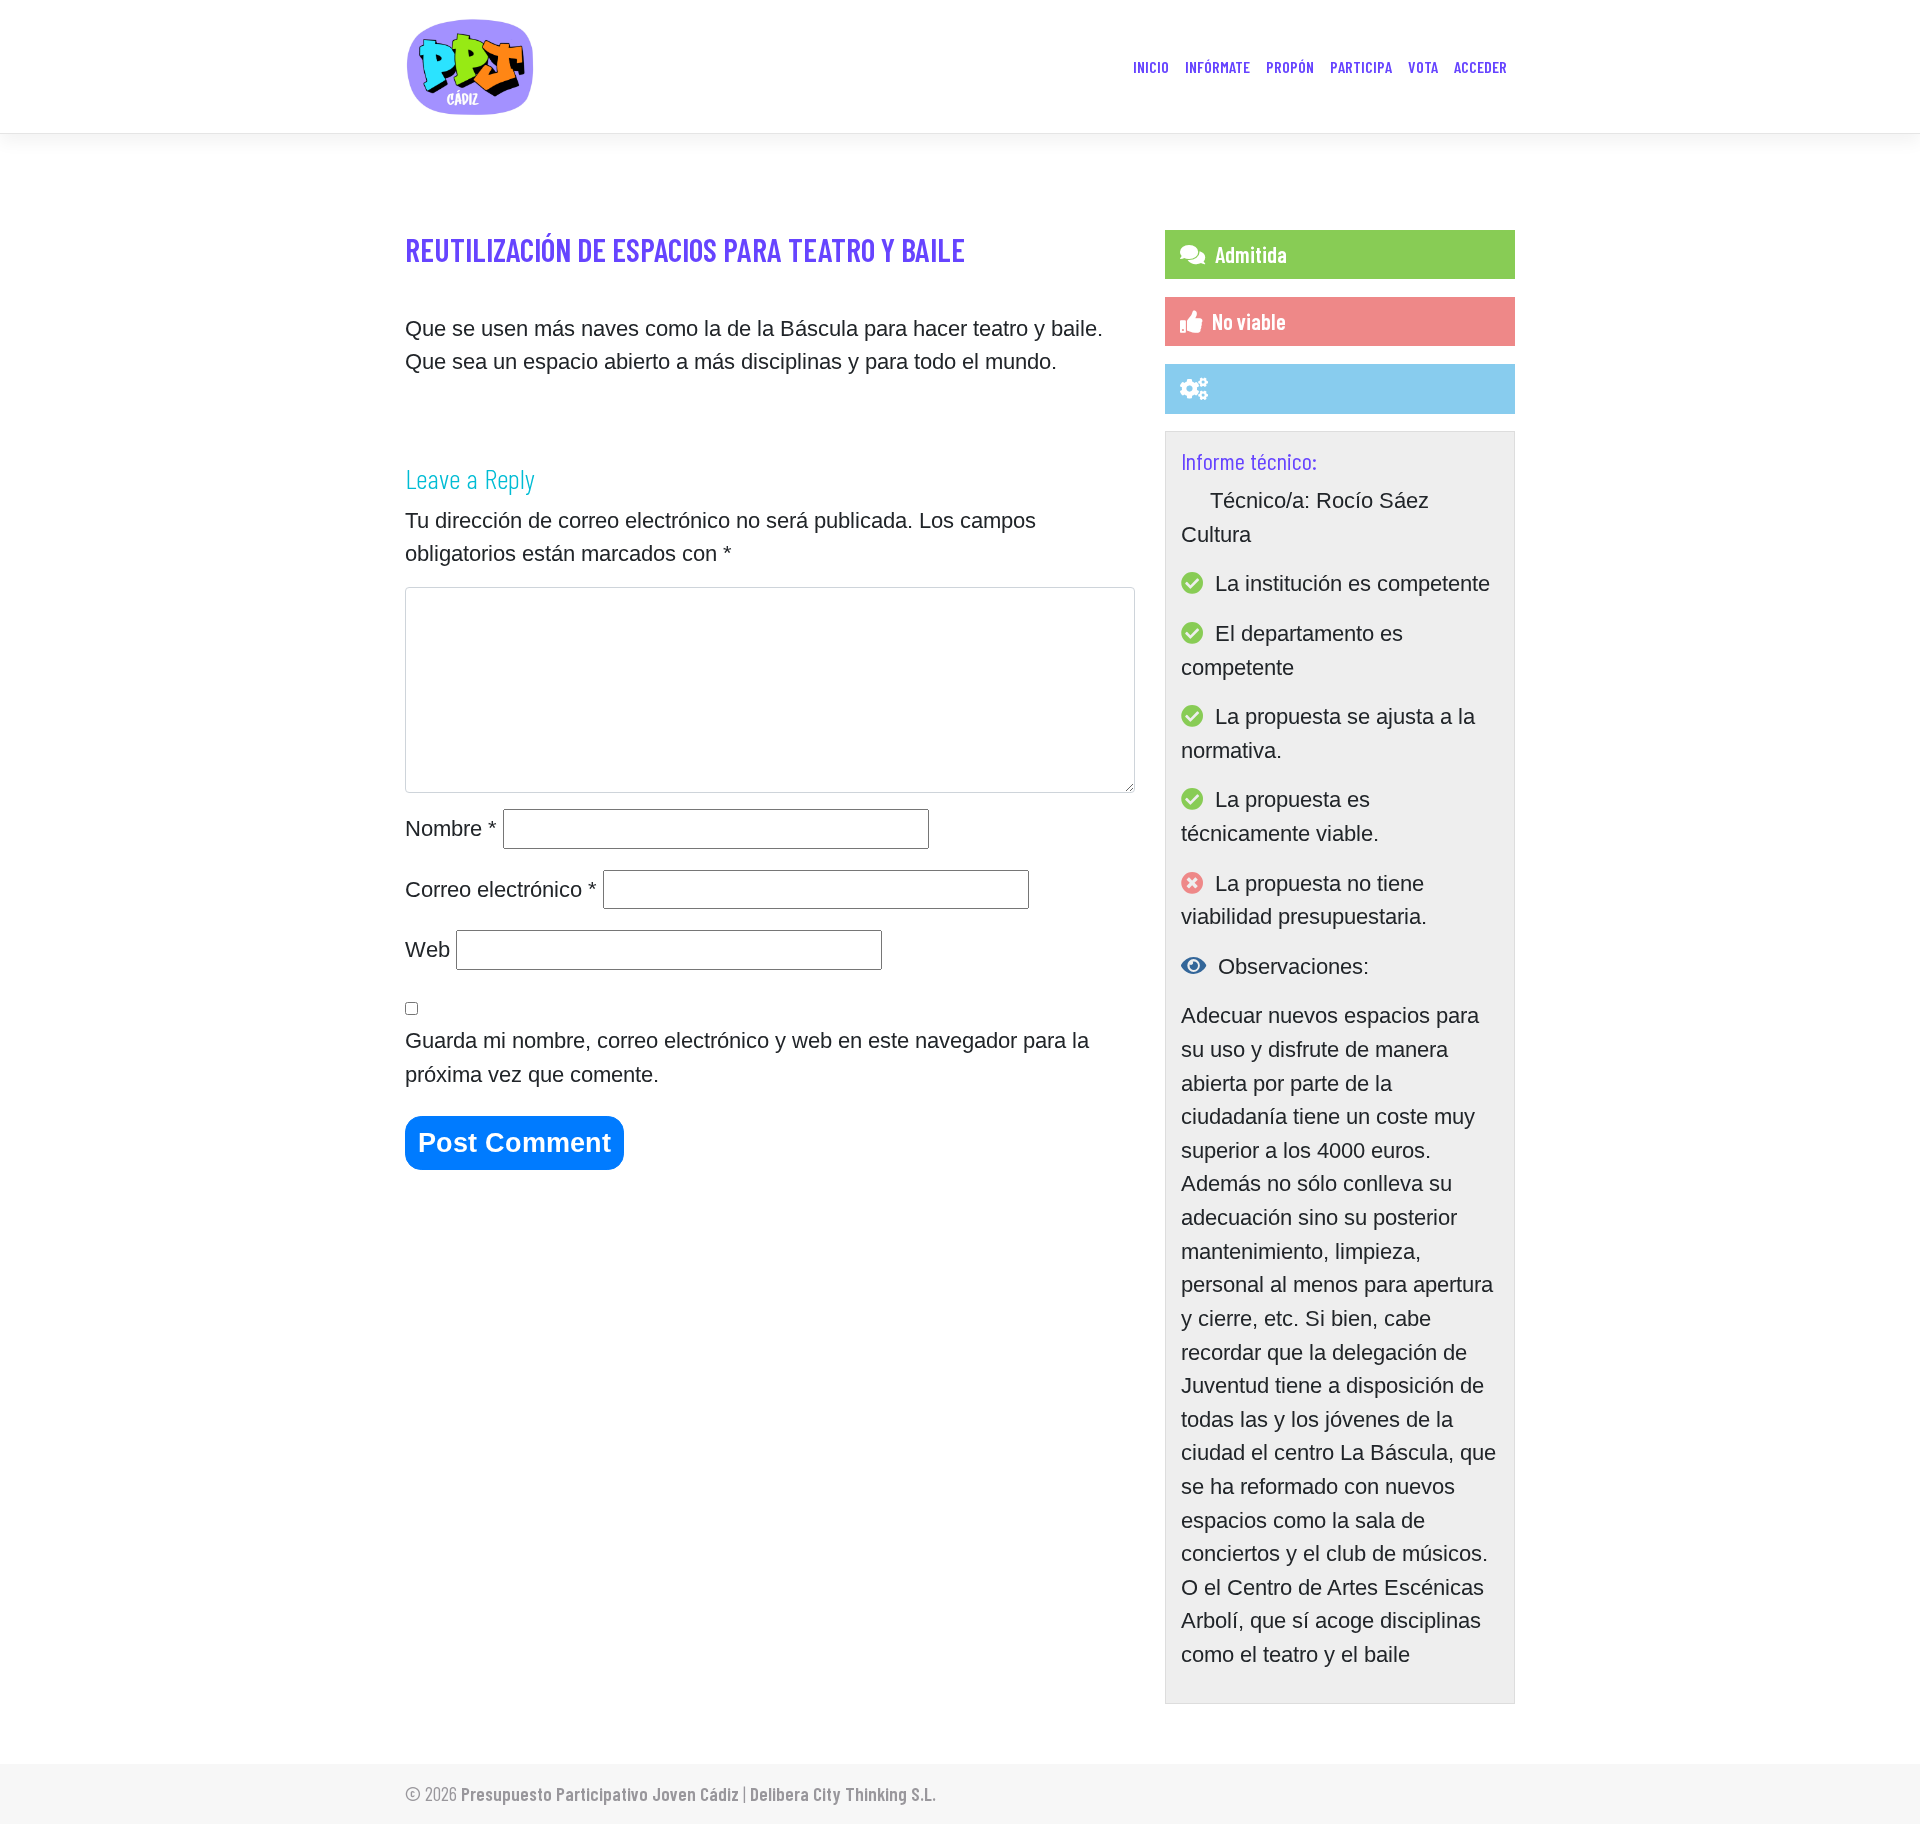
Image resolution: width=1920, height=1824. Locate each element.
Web (427, 949)
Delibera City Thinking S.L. (843, 1793)
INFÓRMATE (1217, 66)
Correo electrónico (501, 889)
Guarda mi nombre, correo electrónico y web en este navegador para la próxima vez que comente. (747, 1057)
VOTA (1423, 66)
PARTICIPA (1361, 66)
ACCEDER (1480, 66)
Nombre (451, 828)
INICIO (1151, 66)
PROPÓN (1290, 66)
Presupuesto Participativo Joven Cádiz (600, 1793)
